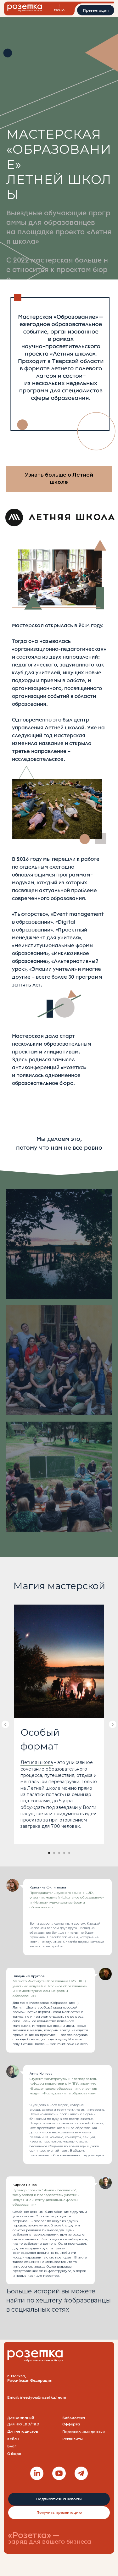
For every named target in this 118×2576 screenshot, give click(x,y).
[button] (96, 10)
